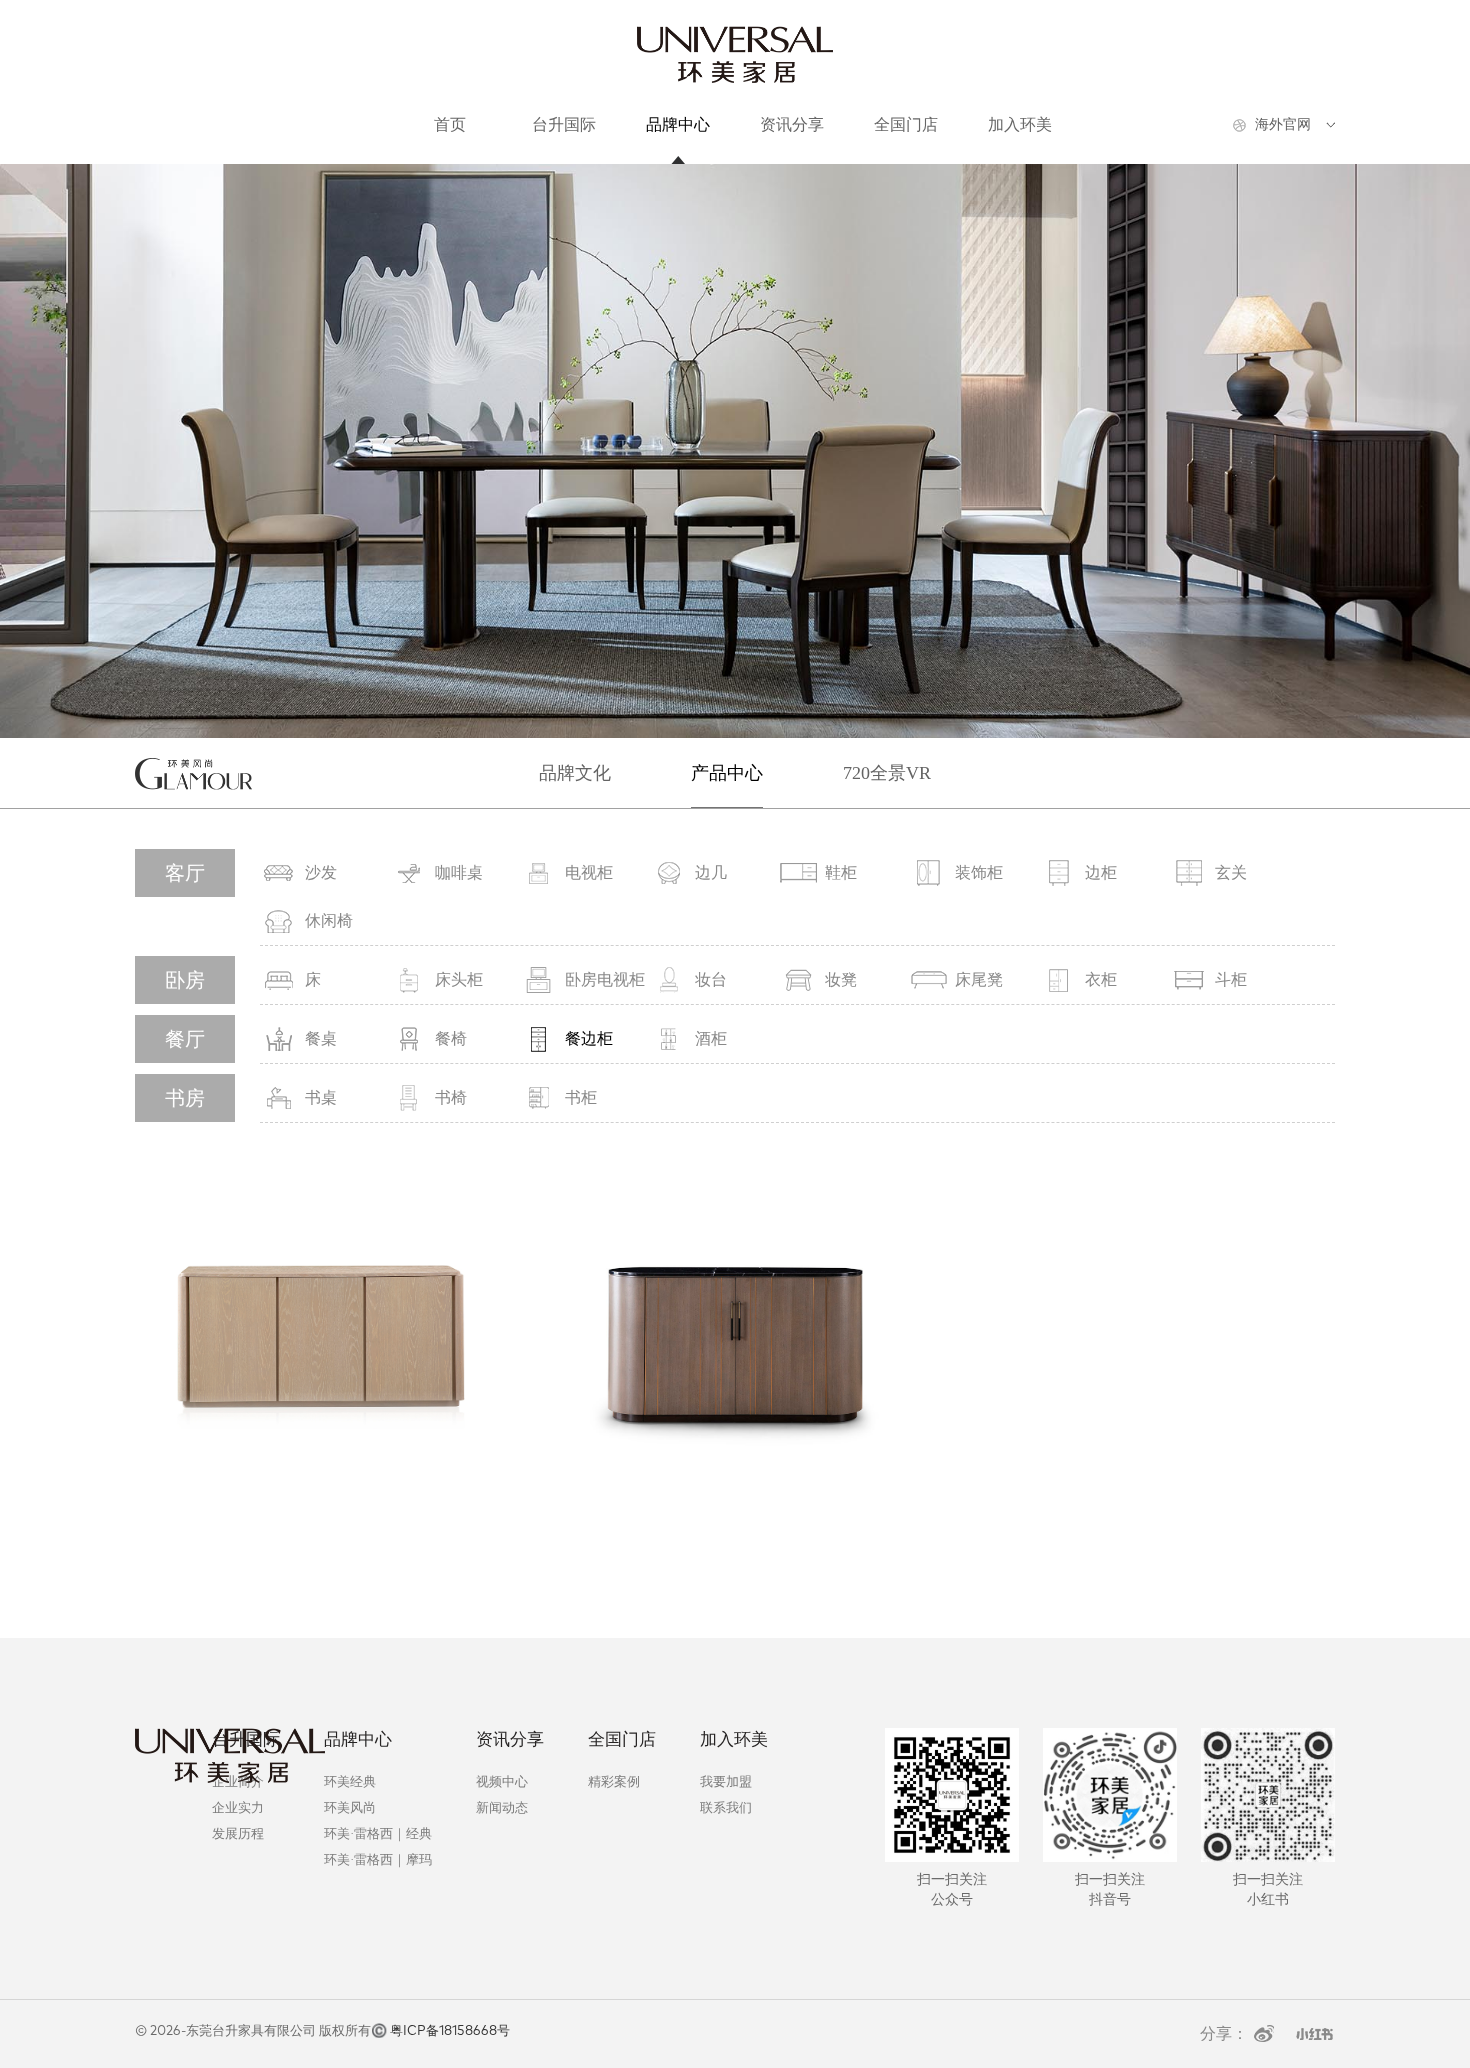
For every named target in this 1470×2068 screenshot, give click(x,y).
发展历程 (238, 1833)
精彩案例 (614, 1781)
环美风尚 (350, 1807)
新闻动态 (502, 1807)
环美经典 (350, 1781)
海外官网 (1283, 124)
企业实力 (238, 1807)
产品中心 (727, 773)
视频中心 (502, 1781)
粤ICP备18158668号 (450, 2031)
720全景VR (887, 773)
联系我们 (726, 1807)
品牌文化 (575, 773)
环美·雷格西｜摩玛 (378, 1859)
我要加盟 (726, 1781)
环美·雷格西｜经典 (378, 1833)
